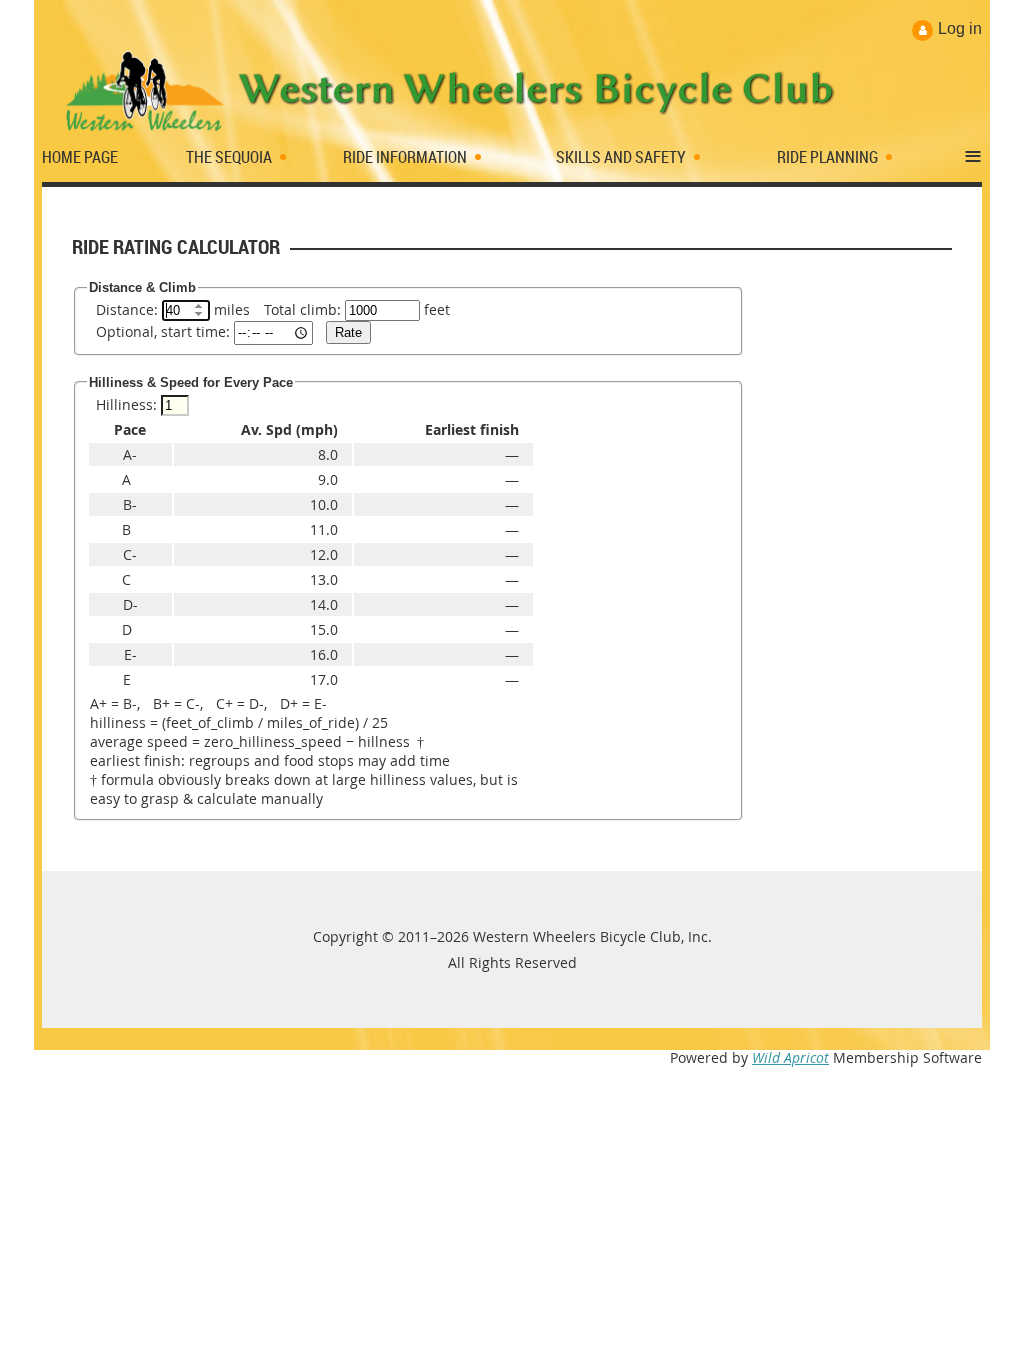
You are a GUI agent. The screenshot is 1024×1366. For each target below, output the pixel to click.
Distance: (127, 309)
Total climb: (302, 309)
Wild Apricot (790, 1057)
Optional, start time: (163, 331)
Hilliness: (126, 404)
